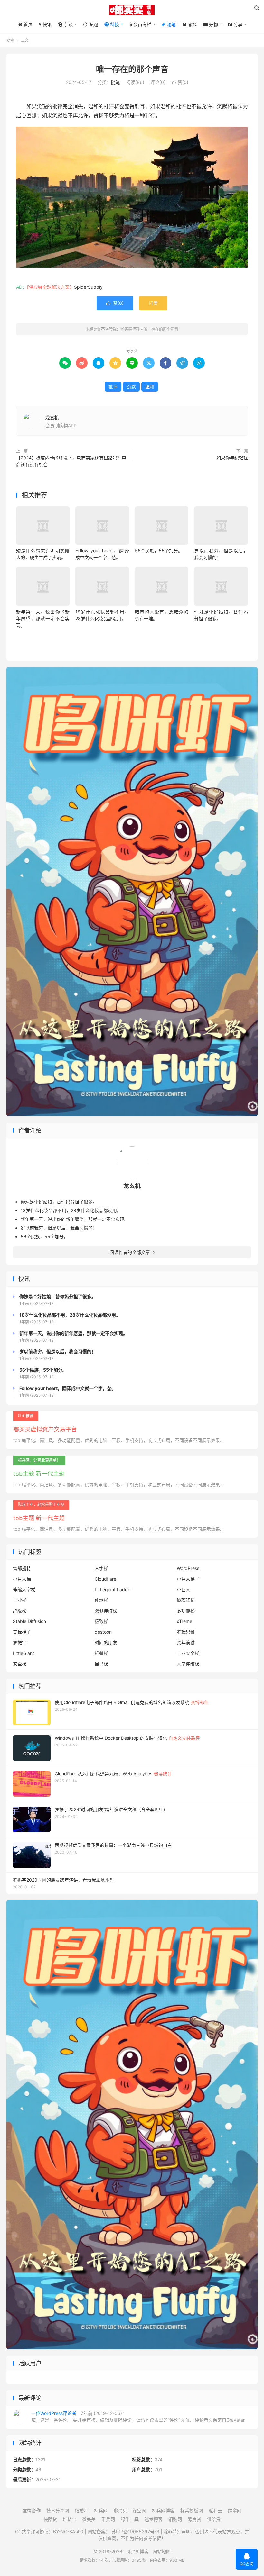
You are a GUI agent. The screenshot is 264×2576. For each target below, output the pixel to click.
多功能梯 (186, 1611)
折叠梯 (101, 1653)
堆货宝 (70, 2519)
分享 (237, 24)
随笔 (171, 24)
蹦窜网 (235, 2511)
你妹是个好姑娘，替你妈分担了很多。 (59, 1202)
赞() (180, 82)
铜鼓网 (175, 2519)
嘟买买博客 (132, 10)
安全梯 (20, 1664)
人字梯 (101, 1568)
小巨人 (184, 1589)
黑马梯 (101, 1664)
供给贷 (214, 2519)
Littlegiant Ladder (113, 1589)
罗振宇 (20, 1642)
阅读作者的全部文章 (132, 1252)
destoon (103, 1632)
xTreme (184, 1621)
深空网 (139, 2511)
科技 (114, 24)
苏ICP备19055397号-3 (135, 2531)
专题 (93, 24)
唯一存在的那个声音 (132, 69)
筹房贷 (194, 2519)
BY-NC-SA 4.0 (68, 2531)
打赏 (153, 303)
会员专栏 (142, 24)
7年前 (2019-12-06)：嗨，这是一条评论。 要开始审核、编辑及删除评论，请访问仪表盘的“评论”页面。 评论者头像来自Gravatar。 (140, 2417)
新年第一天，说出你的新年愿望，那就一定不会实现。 (43, 618)
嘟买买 (120, 2511)
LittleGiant (24, 1653)
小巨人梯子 (188, 1579)
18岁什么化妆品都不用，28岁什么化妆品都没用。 (71, 1210)
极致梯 (101, 1621)
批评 (113, 387)
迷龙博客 (154, 2519)
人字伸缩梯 (188, 1664)
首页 (27, 24)
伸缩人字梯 (24, 1589)
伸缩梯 (101, 1600)
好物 (213, 24)
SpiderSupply (88, 287)
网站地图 (162, 2551)
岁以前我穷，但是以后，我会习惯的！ (59, 1228)
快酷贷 (50, 2519)
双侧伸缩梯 (106, 1611)
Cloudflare (105, 1579)
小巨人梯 (22, 1579)
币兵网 (108, 2519)
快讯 (46, 24)
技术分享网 (58, 2511)
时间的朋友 (106, 1642)
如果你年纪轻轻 (232, 458)
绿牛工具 (130, 2519)
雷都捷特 (22, 1568)
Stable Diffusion (29, 1621)
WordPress (188, 1568)
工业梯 (20, 1600)
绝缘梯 (20, 1611)
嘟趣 (192, 24)
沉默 (131, 387)
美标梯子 (22, 1632)
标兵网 (101, 2511)
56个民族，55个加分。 (159, 551)
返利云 (215, 2511)
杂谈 (68, 24)
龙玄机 (52, 417)
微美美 (89, 2519)
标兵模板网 (192, 2511)
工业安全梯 (188, 1653)
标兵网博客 (163, 2511)
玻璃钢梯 (186, 1600)
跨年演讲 (186, 1642)
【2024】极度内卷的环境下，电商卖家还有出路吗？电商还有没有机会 (71, 461)
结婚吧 (81, 2511)
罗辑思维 (186, 1632)
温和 (150, 387)
